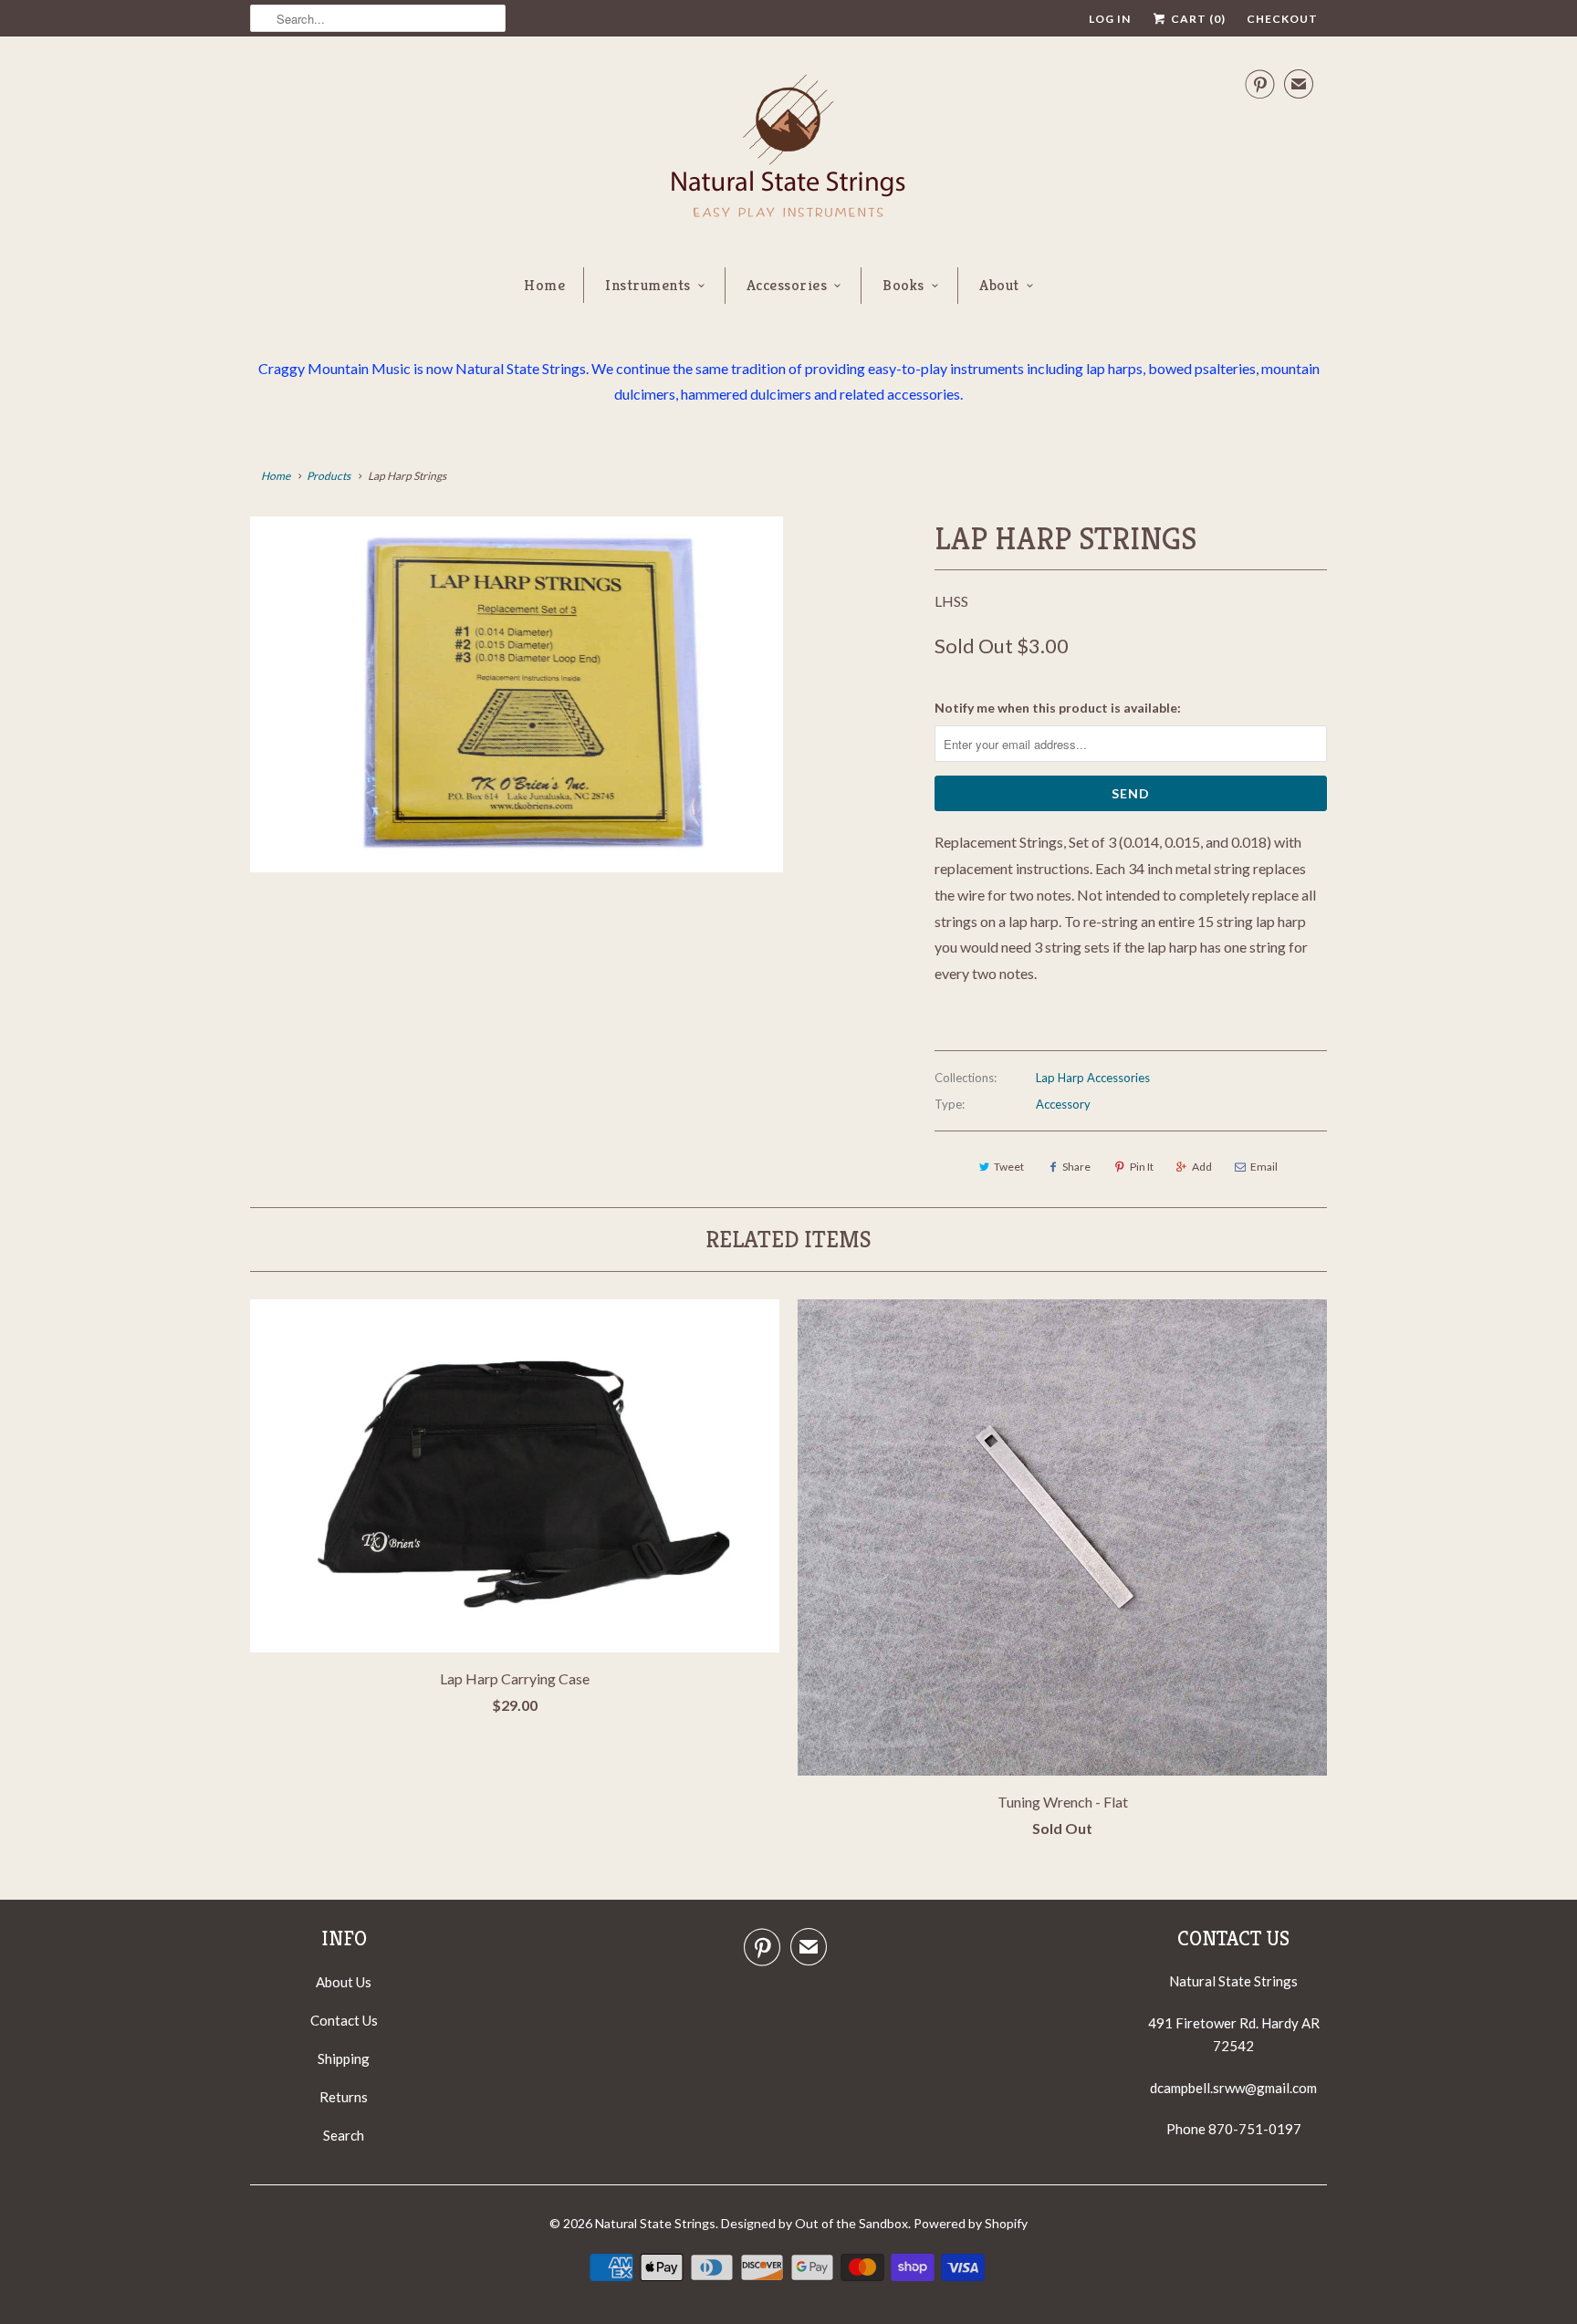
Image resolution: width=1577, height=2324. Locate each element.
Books (903, 285)
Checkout (1282, 19)
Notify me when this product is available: (1058, 708)
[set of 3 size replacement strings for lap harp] (517, 694)
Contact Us (344, 2020)
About (999, 285)
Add (1202, 1167)
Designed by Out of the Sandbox (815, 2223)
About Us (344, 1982)
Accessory (1063, 1104)
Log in (1110, 19)
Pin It (1142, 1167)
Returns (344, 2097)
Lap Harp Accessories (1093, 1078)
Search (344, 2135)
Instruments (648, 285)
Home (544, 285)
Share (1076, 1167)
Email (1264, 1167)
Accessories (787, 285)
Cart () (1197, 19)
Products (329, 476)
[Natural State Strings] (788, 150)
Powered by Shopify (971, 2223)
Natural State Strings (655, 2223)
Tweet (1009, 1167)
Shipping (344, 2058)
